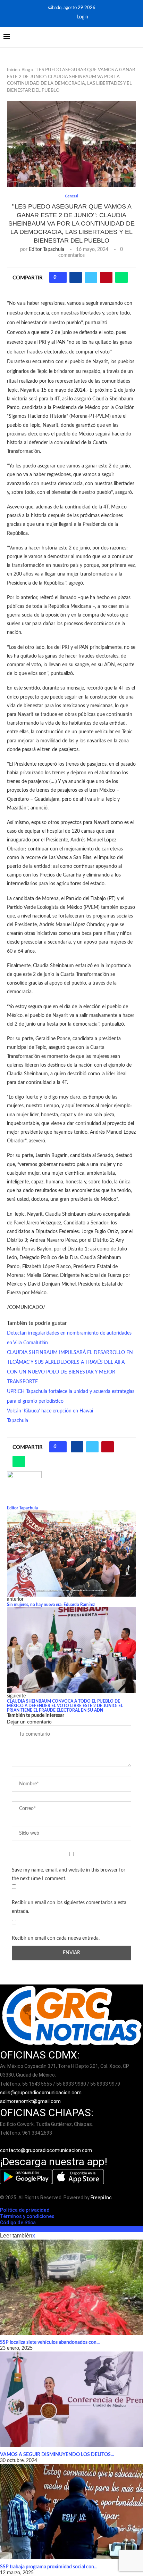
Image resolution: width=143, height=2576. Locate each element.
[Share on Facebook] (76, 277)
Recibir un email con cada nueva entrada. (56, 1938)
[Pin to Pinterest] (106, 277)
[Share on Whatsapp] (121, 277)
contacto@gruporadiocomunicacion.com (46, 2150)
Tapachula (18, 1421)
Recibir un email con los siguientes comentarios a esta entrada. (69, 1907)
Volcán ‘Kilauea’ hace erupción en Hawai (50, 1411)
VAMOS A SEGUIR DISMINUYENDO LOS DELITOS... (57, 2455)
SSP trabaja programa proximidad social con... (49, 2567)
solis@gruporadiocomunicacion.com (41, 2093)
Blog (26, 70)
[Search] (136, 37)
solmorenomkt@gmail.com (31, 2101)
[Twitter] (66, 17)
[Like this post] (60, 277)
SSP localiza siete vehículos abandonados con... (50, 2342)
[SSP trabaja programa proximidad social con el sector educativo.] (71, 2512)
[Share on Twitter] (91, 277)
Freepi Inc (101, 2198)
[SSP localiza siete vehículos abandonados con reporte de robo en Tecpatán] (71, 2287)
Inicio (12, 70)
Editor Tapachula (47, 250)
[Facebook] (57, 17)
